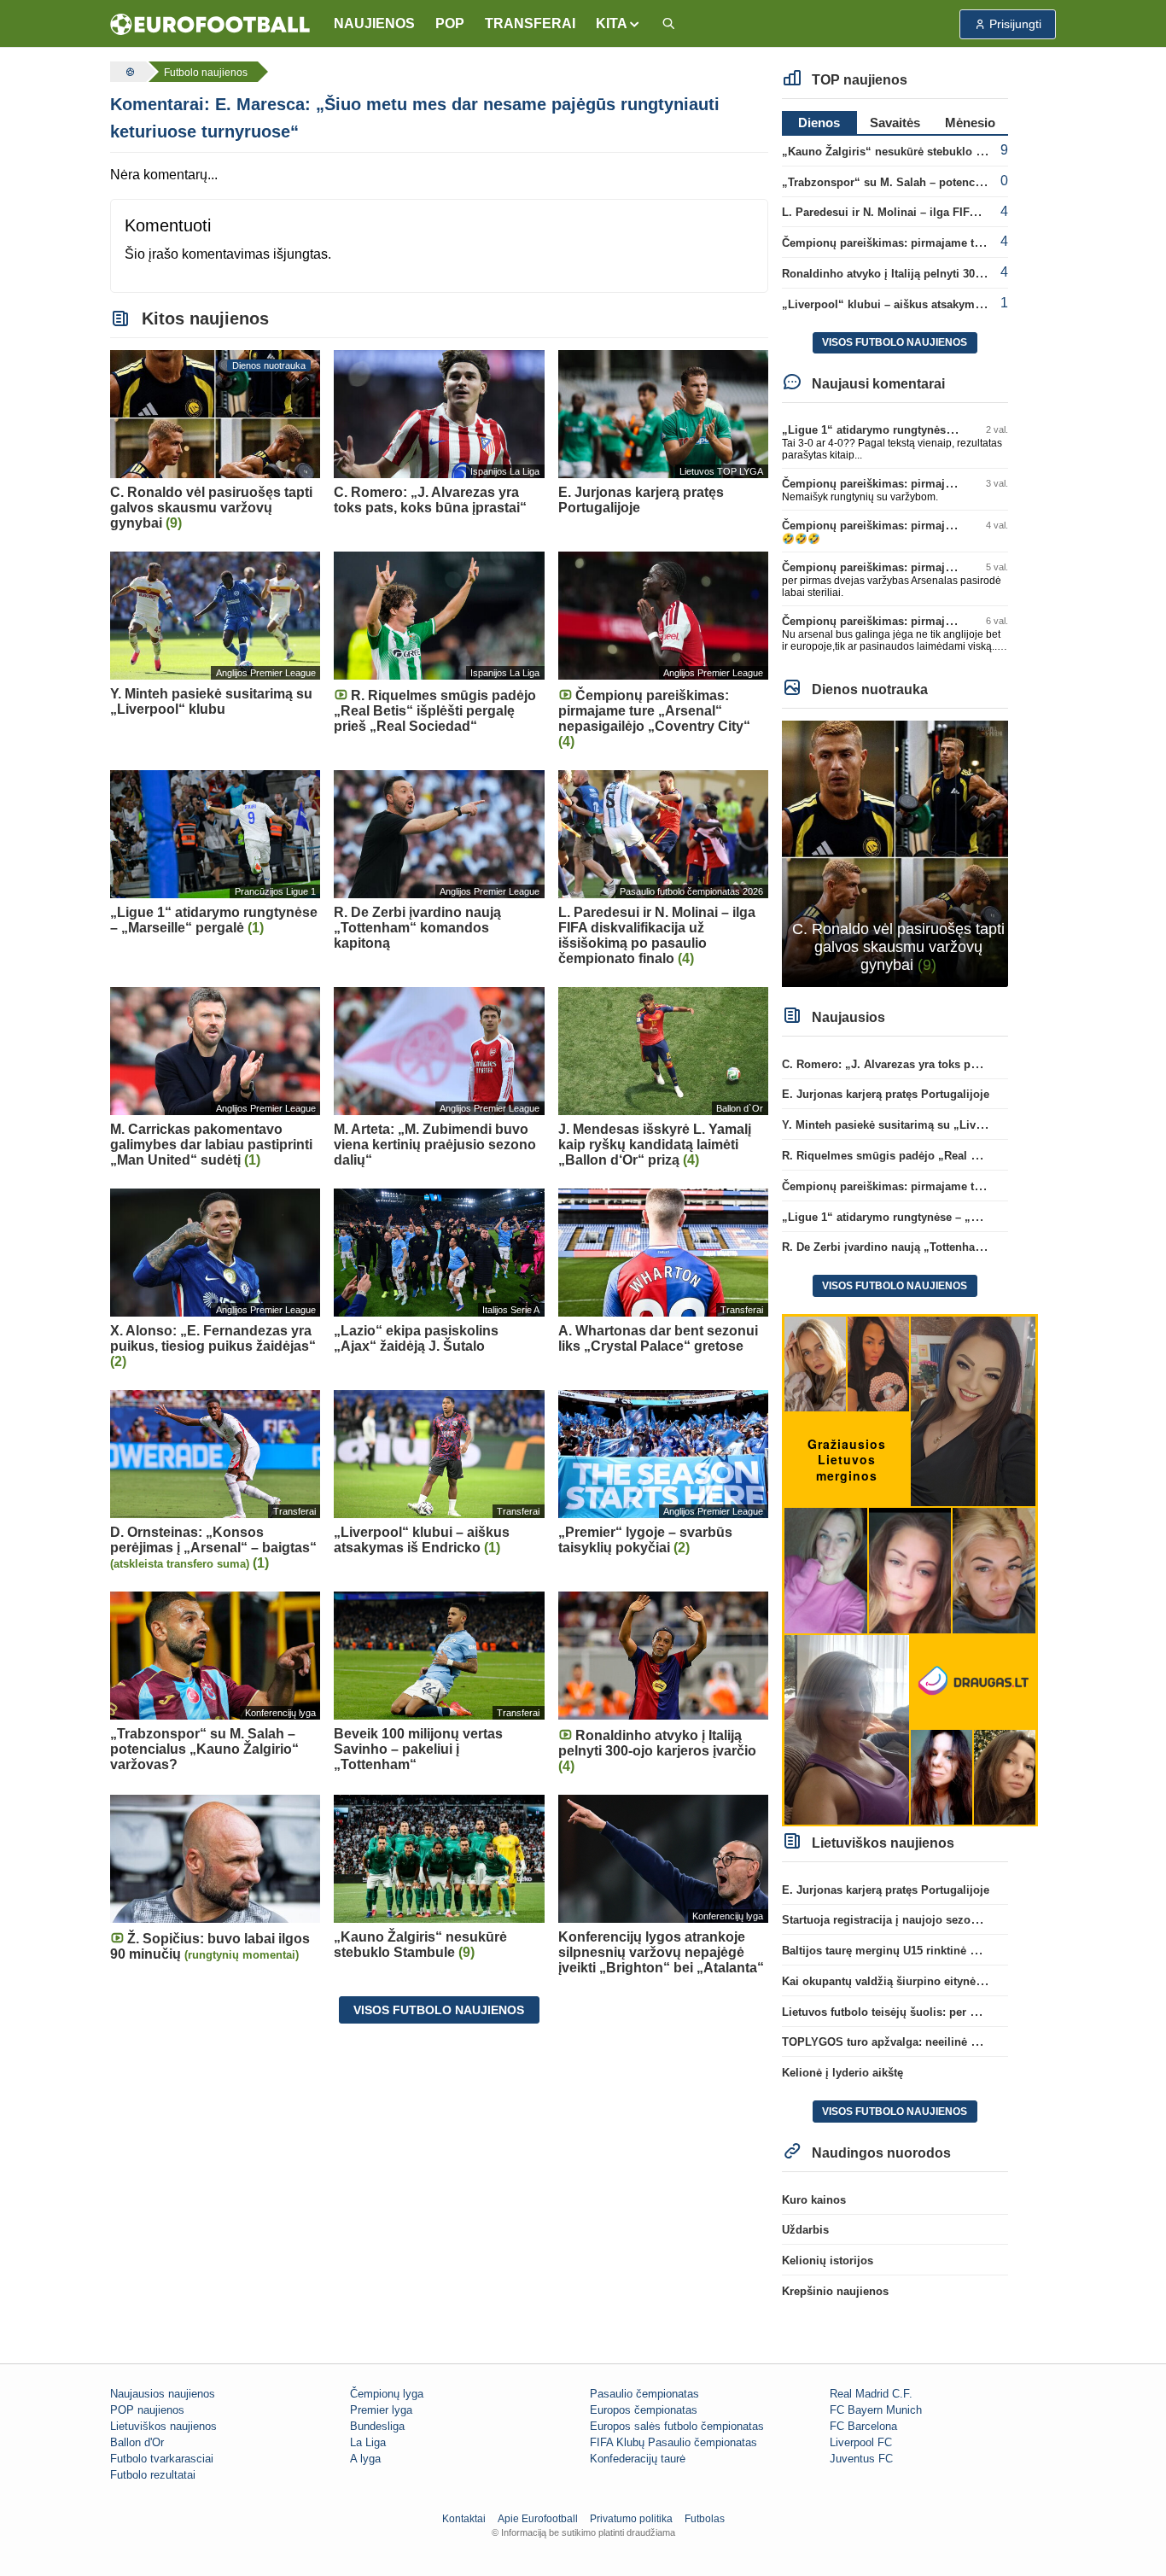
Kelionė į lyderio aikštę (842, 2073)
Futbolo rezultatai (153, 2475)
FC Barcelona (863, 2426)
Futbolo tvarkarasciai (162, 2459)
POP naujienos (147, 2410)
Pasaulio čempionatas (644, 2394)
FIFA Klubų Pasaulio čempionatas (673, 2442)
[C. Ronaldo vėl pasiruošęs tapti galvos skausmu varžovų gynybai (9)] (895, 853)
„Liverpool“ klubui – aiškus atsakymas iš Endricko (916, 304)
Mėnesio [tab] (970, 123)
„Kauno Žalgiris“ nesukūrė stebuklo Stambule (904, 152)
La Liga (368, 2442)
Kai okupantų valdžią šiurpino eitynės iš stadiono (913, 1981)
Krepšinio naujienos (835, 2291)
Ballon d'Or (137, 2442)
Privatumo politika (631, 2519)
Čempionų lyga (387, 2394)
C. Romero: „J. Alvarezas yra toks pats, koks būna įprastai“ (939, 1064)
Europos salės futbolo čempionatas (677, 2426)
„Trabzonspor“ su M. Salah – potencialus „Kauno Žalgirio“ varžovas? (967, 182)
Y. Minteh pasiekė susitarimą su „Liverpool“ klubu (915, 1125)
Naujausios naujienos (163, 2394)
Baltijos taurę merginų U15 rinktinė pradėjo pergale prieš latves (949, 1951)
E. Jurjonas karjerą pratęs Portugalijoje (886, 1094)
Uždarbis (805, 2230)
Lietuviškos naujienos (163, 2426)
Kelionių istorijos (828, 2261)
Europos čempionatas (644, 2410)
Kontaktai (464, 2519)
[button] (618, 24)
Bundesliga (377, 2426)
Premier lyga (381, 2410)
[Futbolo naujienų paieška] (668, 24)
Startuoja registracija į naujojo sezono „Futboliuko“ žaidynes (944, 1920)
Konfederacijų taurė (638, 2459)
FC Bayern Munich (876, 2410)
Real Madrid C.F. (871, 2394)
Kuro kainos (814, 2200)
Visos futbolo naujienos (439, 2010)
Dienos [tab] (819, 123)
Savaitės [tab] (895, 123)
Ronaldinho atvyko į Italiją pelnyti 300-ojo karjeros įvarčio (934, 274)
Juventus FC (861, 2459)
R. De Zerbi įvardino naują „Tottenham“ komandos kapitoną (940, 1247)
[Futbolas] (128, 72)
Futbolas (705, 2519)
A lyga (365, 2459)
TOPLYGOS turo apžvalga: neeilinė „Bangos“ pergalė (924, 2042)
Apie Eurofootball (538, 2519)
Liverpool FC (861, 2442)
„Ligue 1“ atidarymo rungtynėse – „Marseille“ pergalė (924, 430)
